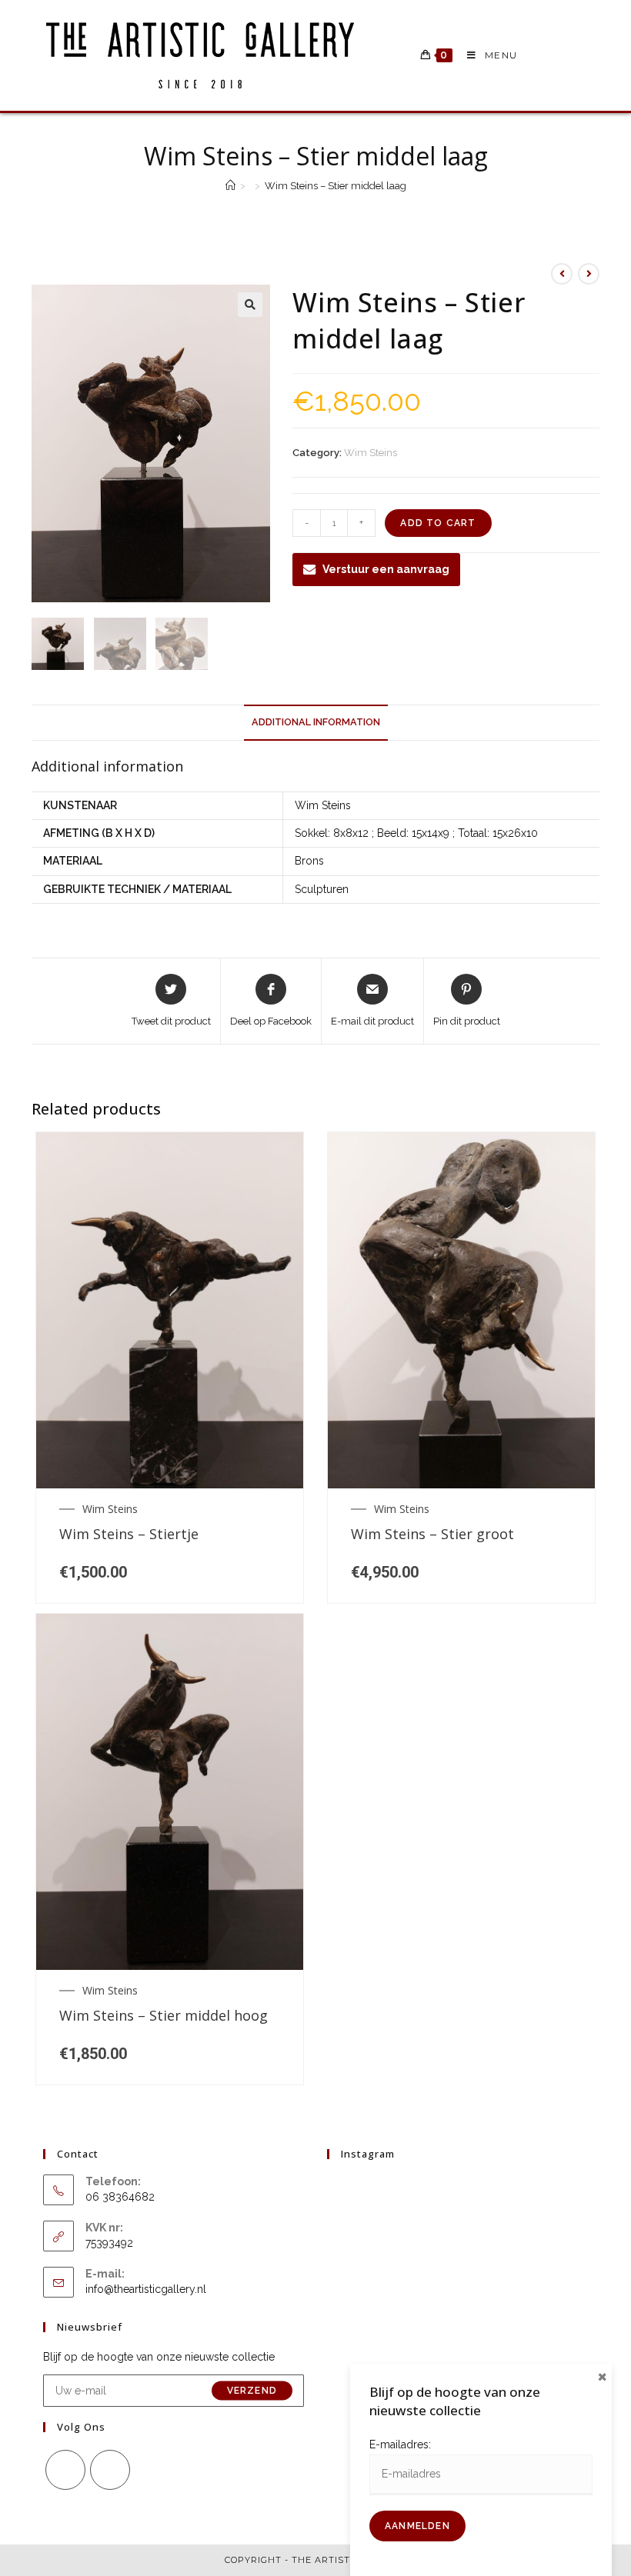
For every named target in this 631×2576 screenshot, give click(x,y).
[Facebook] (65, 2470)
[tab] (316, 723)
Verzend (252, 2391)
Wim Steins (371, 453)
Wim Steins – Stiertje (129, 1535)
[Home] (230, 186)
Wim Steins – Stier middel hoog (164, 2016)
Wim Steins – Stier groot (432, 1535)
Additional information (316, 722)
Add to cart (438, 523)
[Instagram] (110, 2470)
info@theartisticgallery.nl (146, 2289)
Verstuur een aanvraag (386, 569)
